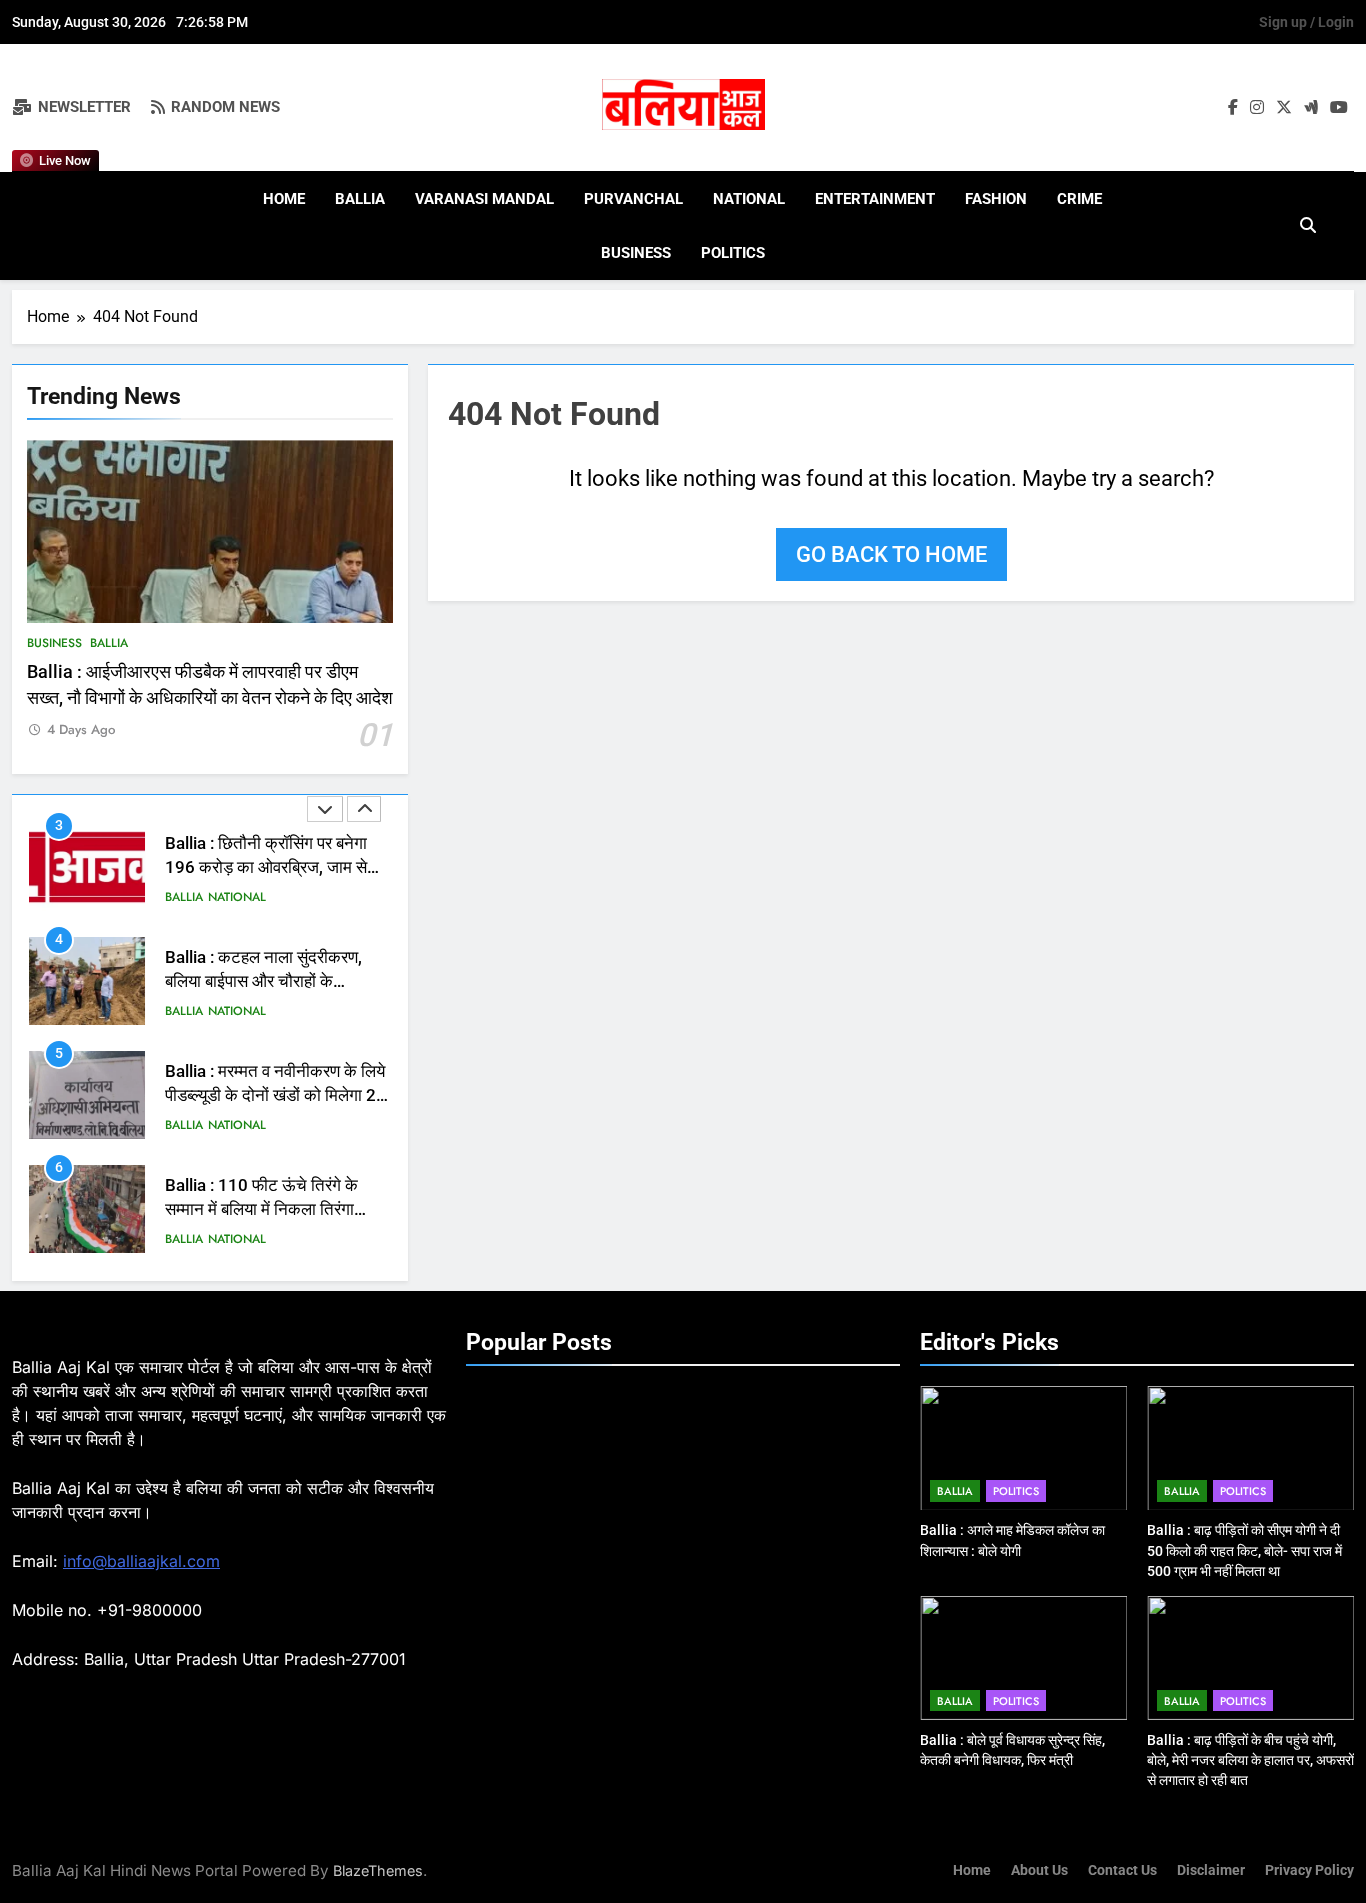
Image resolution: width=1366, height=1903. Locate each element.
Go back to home (891, 554)
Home (284, 199)
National (749, 199)
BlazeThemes (378, 1870)
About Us (1039, 1870)
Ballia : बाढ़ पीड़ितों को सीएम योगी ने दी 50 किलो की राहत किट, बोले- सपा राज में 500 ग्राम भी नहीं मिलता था (1244, 1550)
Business (636, 253)
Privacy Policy (1309, 1870)
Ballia (360, 199)
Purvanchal (633, 199)
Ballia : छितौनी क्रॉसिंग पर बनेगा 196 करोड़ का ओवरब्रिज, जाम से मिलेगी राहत (266, 868)
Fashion (996, 199)
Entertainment (875, 199)
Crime (1079, 199)
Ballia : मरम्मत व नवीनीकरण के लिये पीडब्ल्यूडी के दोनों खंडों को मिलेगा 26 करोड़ (275, 1096)
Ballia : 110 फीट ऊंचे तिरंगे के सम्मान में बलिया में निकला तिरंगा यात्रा (261, 1210)
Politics (733, 253)
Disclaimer (1211, 1870)
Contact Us (1122, 1870)
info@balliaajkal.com (141, 1561)
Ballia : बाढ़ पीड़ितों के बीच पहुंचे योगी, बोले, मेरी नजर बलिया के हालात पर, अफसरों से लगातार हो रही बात (1250, 1760)
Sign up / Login (1306, 22)
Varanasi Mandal (484, 199)
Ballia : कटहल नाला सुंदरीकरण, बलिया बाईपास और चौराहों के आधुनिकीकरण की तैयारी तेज (263, 982)
